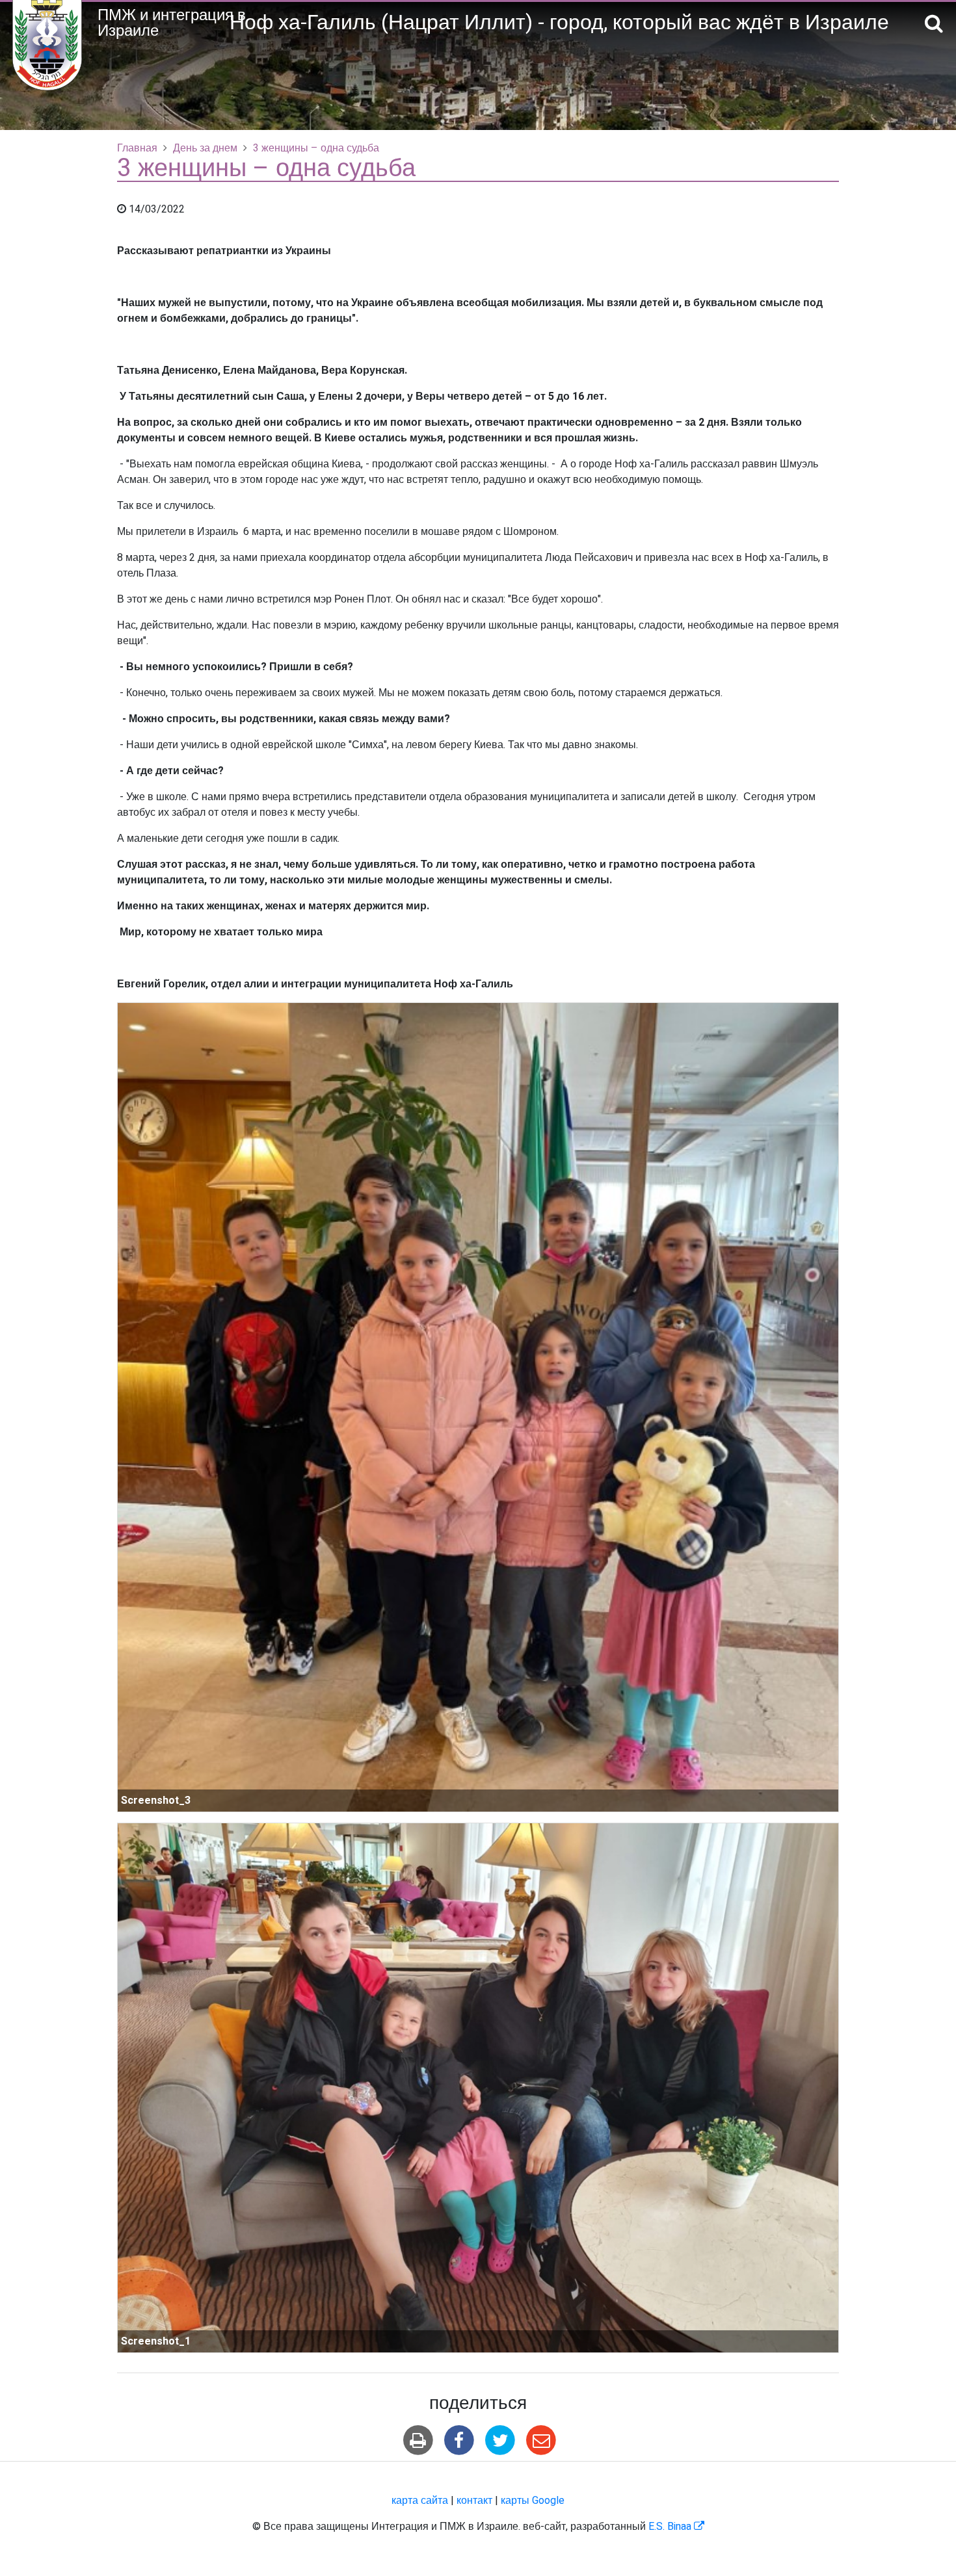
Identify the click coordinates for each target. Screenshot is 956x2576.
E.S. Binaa (676, 2527)
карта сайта (420, 2501)
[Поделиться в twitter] (500, 2440)
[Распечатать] (418, 2440)
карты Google (533, 2501)
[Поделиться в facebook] (459, 2440)
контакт (474, 2501)
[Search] (934, 24)
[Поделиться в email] (541, 2440)
